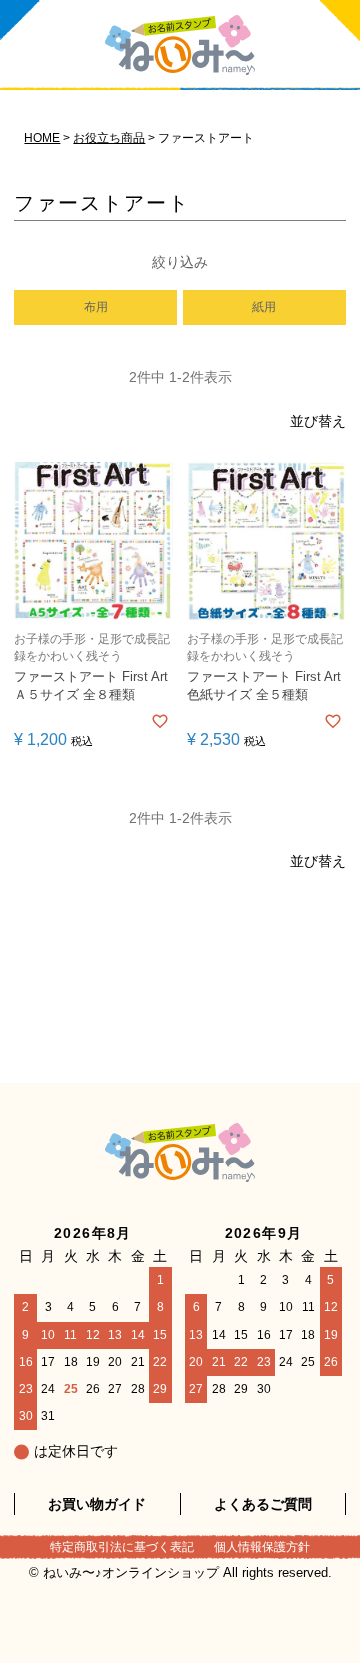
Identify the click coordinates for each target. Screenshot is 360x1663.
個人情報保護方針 (262, 1547)
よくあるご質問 (263, 1504)
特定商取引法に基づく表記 (122, 1547)
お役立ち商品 (109, 138)
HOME (42, 138)
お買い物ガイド (97, 1504)
